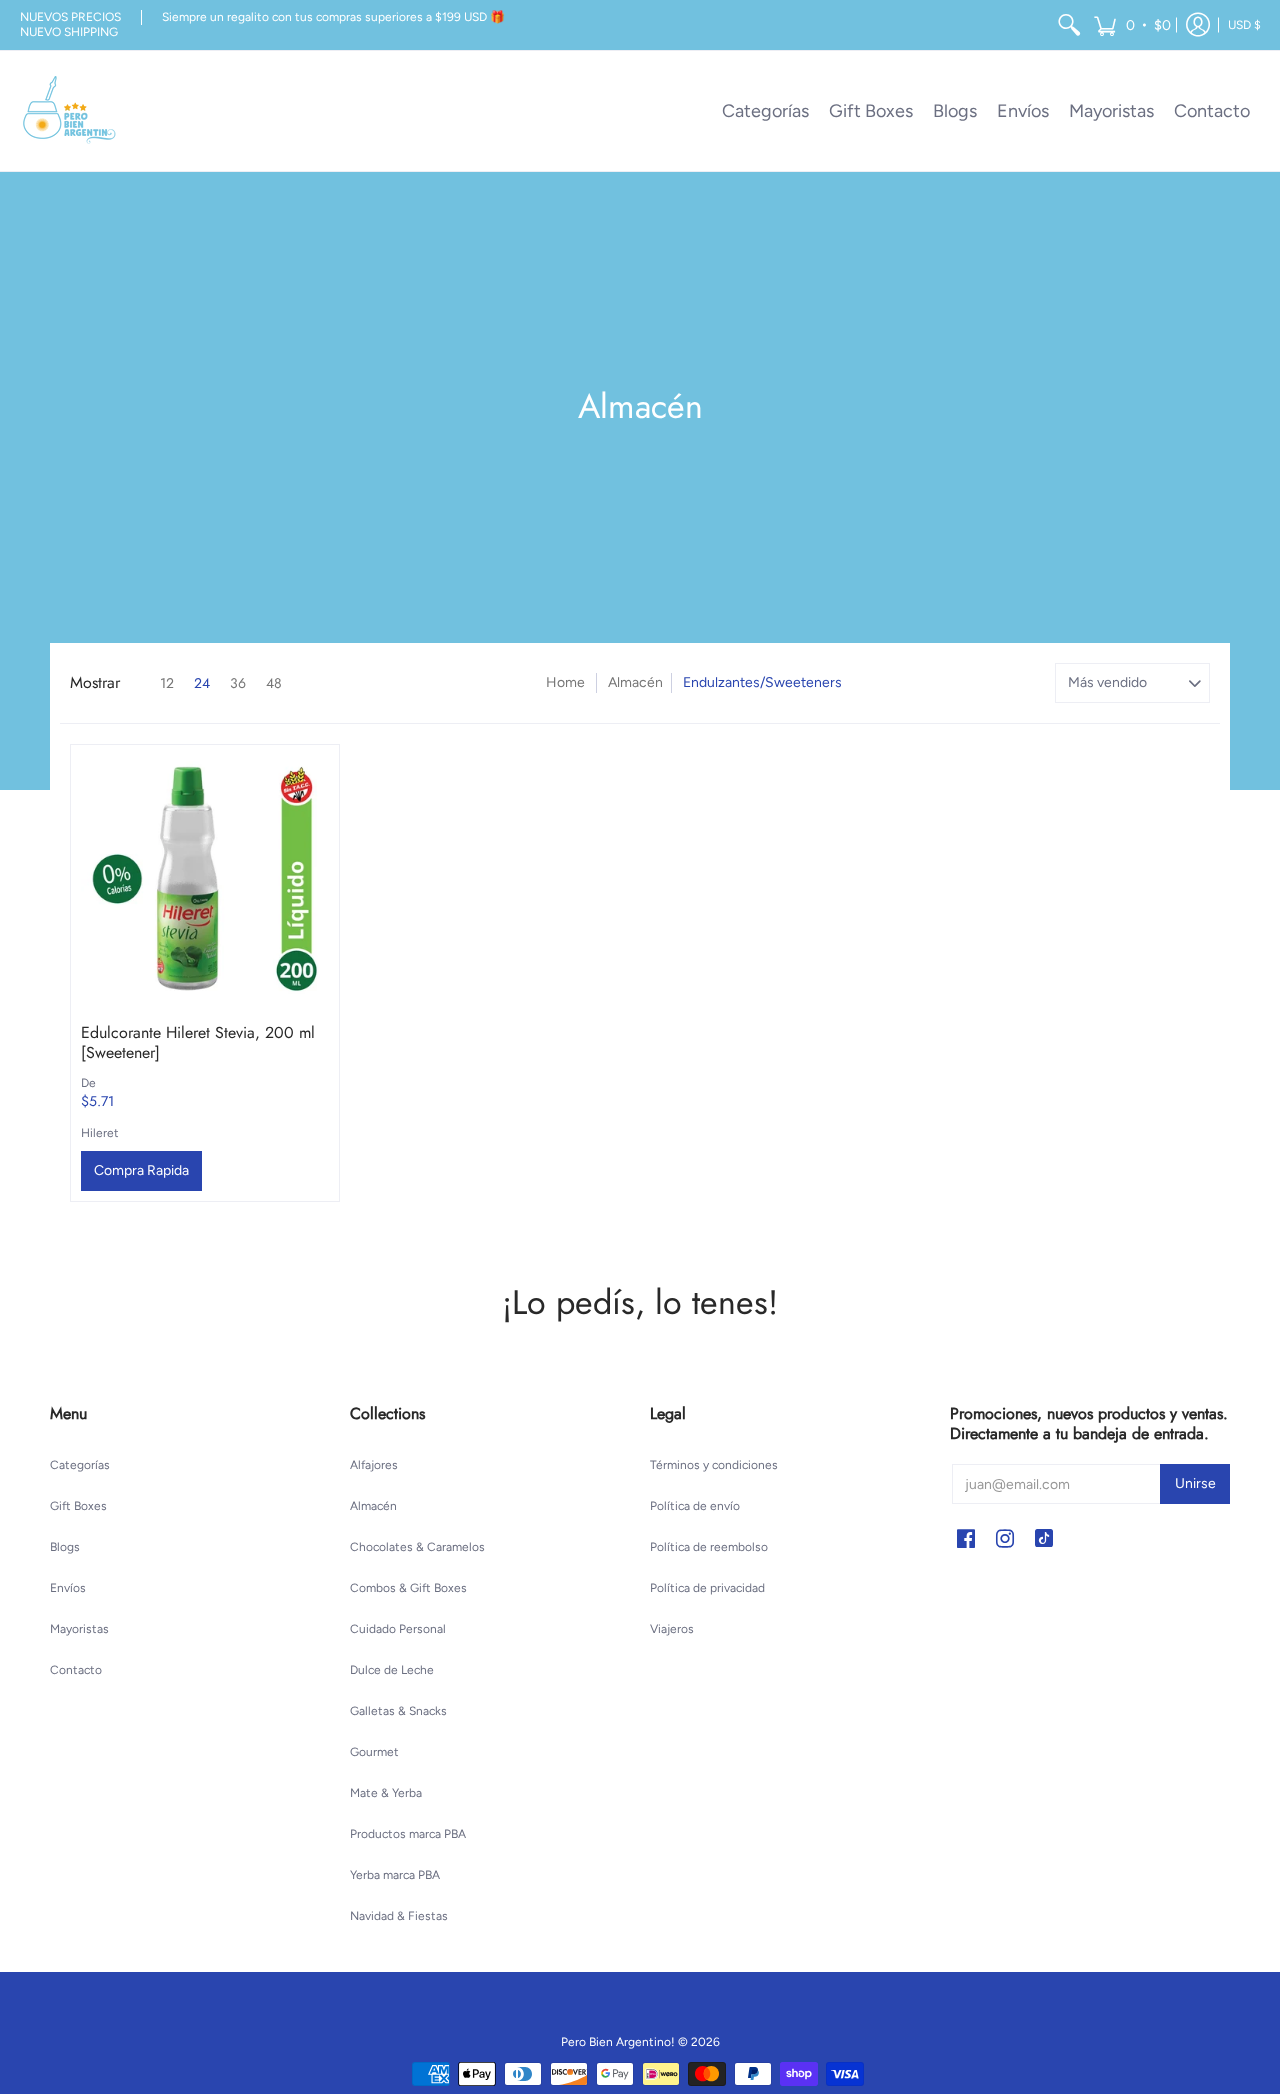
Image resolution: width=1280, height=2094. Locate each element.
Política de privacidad (707, 1588)
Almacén (635, 682)
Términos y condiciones (714, 1465)
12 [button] (167, 683)
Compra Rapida (141, 1170)
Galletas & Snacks (398, 1711)
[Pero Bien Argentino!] (70, 111)
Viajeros (672, 1629)
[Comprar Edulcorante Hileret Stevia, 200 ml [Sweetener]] (205, 879)
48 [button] (274, 683)
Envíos (68, 1588)
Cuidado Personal (398, 1629)
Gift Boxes (78, 1506)
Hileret (100, 1133)
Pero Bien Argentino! (618, 2042)
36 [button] (238, 683)
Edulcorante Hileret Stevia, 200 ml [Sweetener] (198, 1042)
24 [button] (202, 683)
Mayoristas (79, 1629)
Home (565, 682)
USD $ (1244, 25)
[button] (1132, 25)
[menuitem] (1069, 25)
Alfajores (374, 1465)
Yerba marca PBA (395, 1875)
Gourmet (374, 1752)
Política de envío (695, 1506)
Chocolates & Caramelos (417, 1547)
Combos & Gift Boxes (408, 1588)
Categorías (80, 1465)
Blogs (65, 1547)
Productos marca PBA (408, 1834)
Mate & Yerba (386, 1793)
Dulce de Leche (392, 1670)
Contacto (76, 1670)
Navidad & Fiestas (399, 1916)
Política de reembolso (709, 1547)
